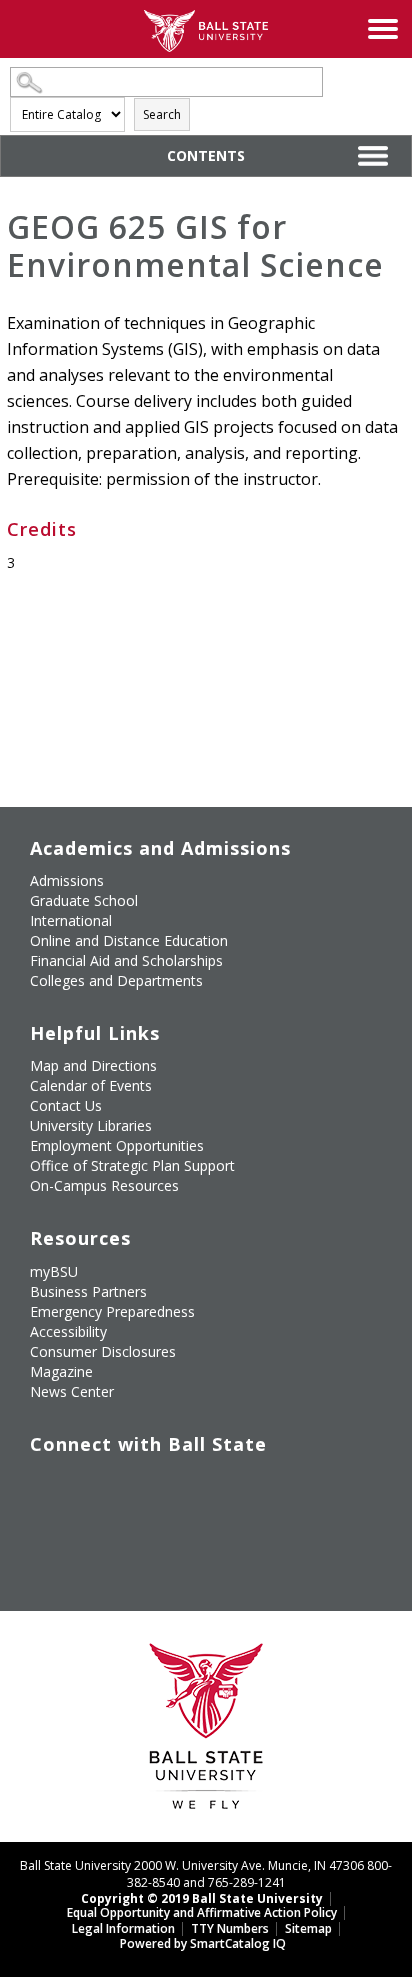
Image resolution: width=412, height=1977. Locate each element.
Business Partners (88, 1291)
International (71, 920)
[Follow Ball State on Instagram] (182, 1485)
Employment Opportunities (117, 1145)
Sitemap (308, 1928)
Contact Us (66, 1105)
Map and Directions (93, 1065)
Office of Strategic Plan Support (132, 1165)
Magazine (61, 1371)
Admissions (67, 880)
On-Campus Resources (104, 1185)
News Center (72, 1391)
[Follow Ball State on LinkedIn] (44, 1532)
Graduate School (84, 900)
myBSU (54, 1271)
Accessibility (68, 1331)
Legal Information (123, 1928)
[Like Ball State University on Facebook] (44, 1485)
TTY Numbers (230, 1928)
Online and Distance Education (129, 940)
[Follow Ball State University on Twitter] (90, 1485)
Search (162, 114)
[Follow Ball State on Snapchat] (90, 1532)
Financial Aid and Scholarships (126, 960)
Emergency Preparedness (112, 1311)
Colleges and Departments (116, 980)
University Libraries (91, 1125)
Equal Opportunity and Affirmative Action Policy (202, 1912)
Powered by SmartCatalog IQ (203, 1943)
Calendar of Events (91, 1085)
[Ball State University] (206, 1731)
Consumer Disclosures (103, 1351)
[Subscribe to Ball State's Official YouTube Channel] (136, 1485)
